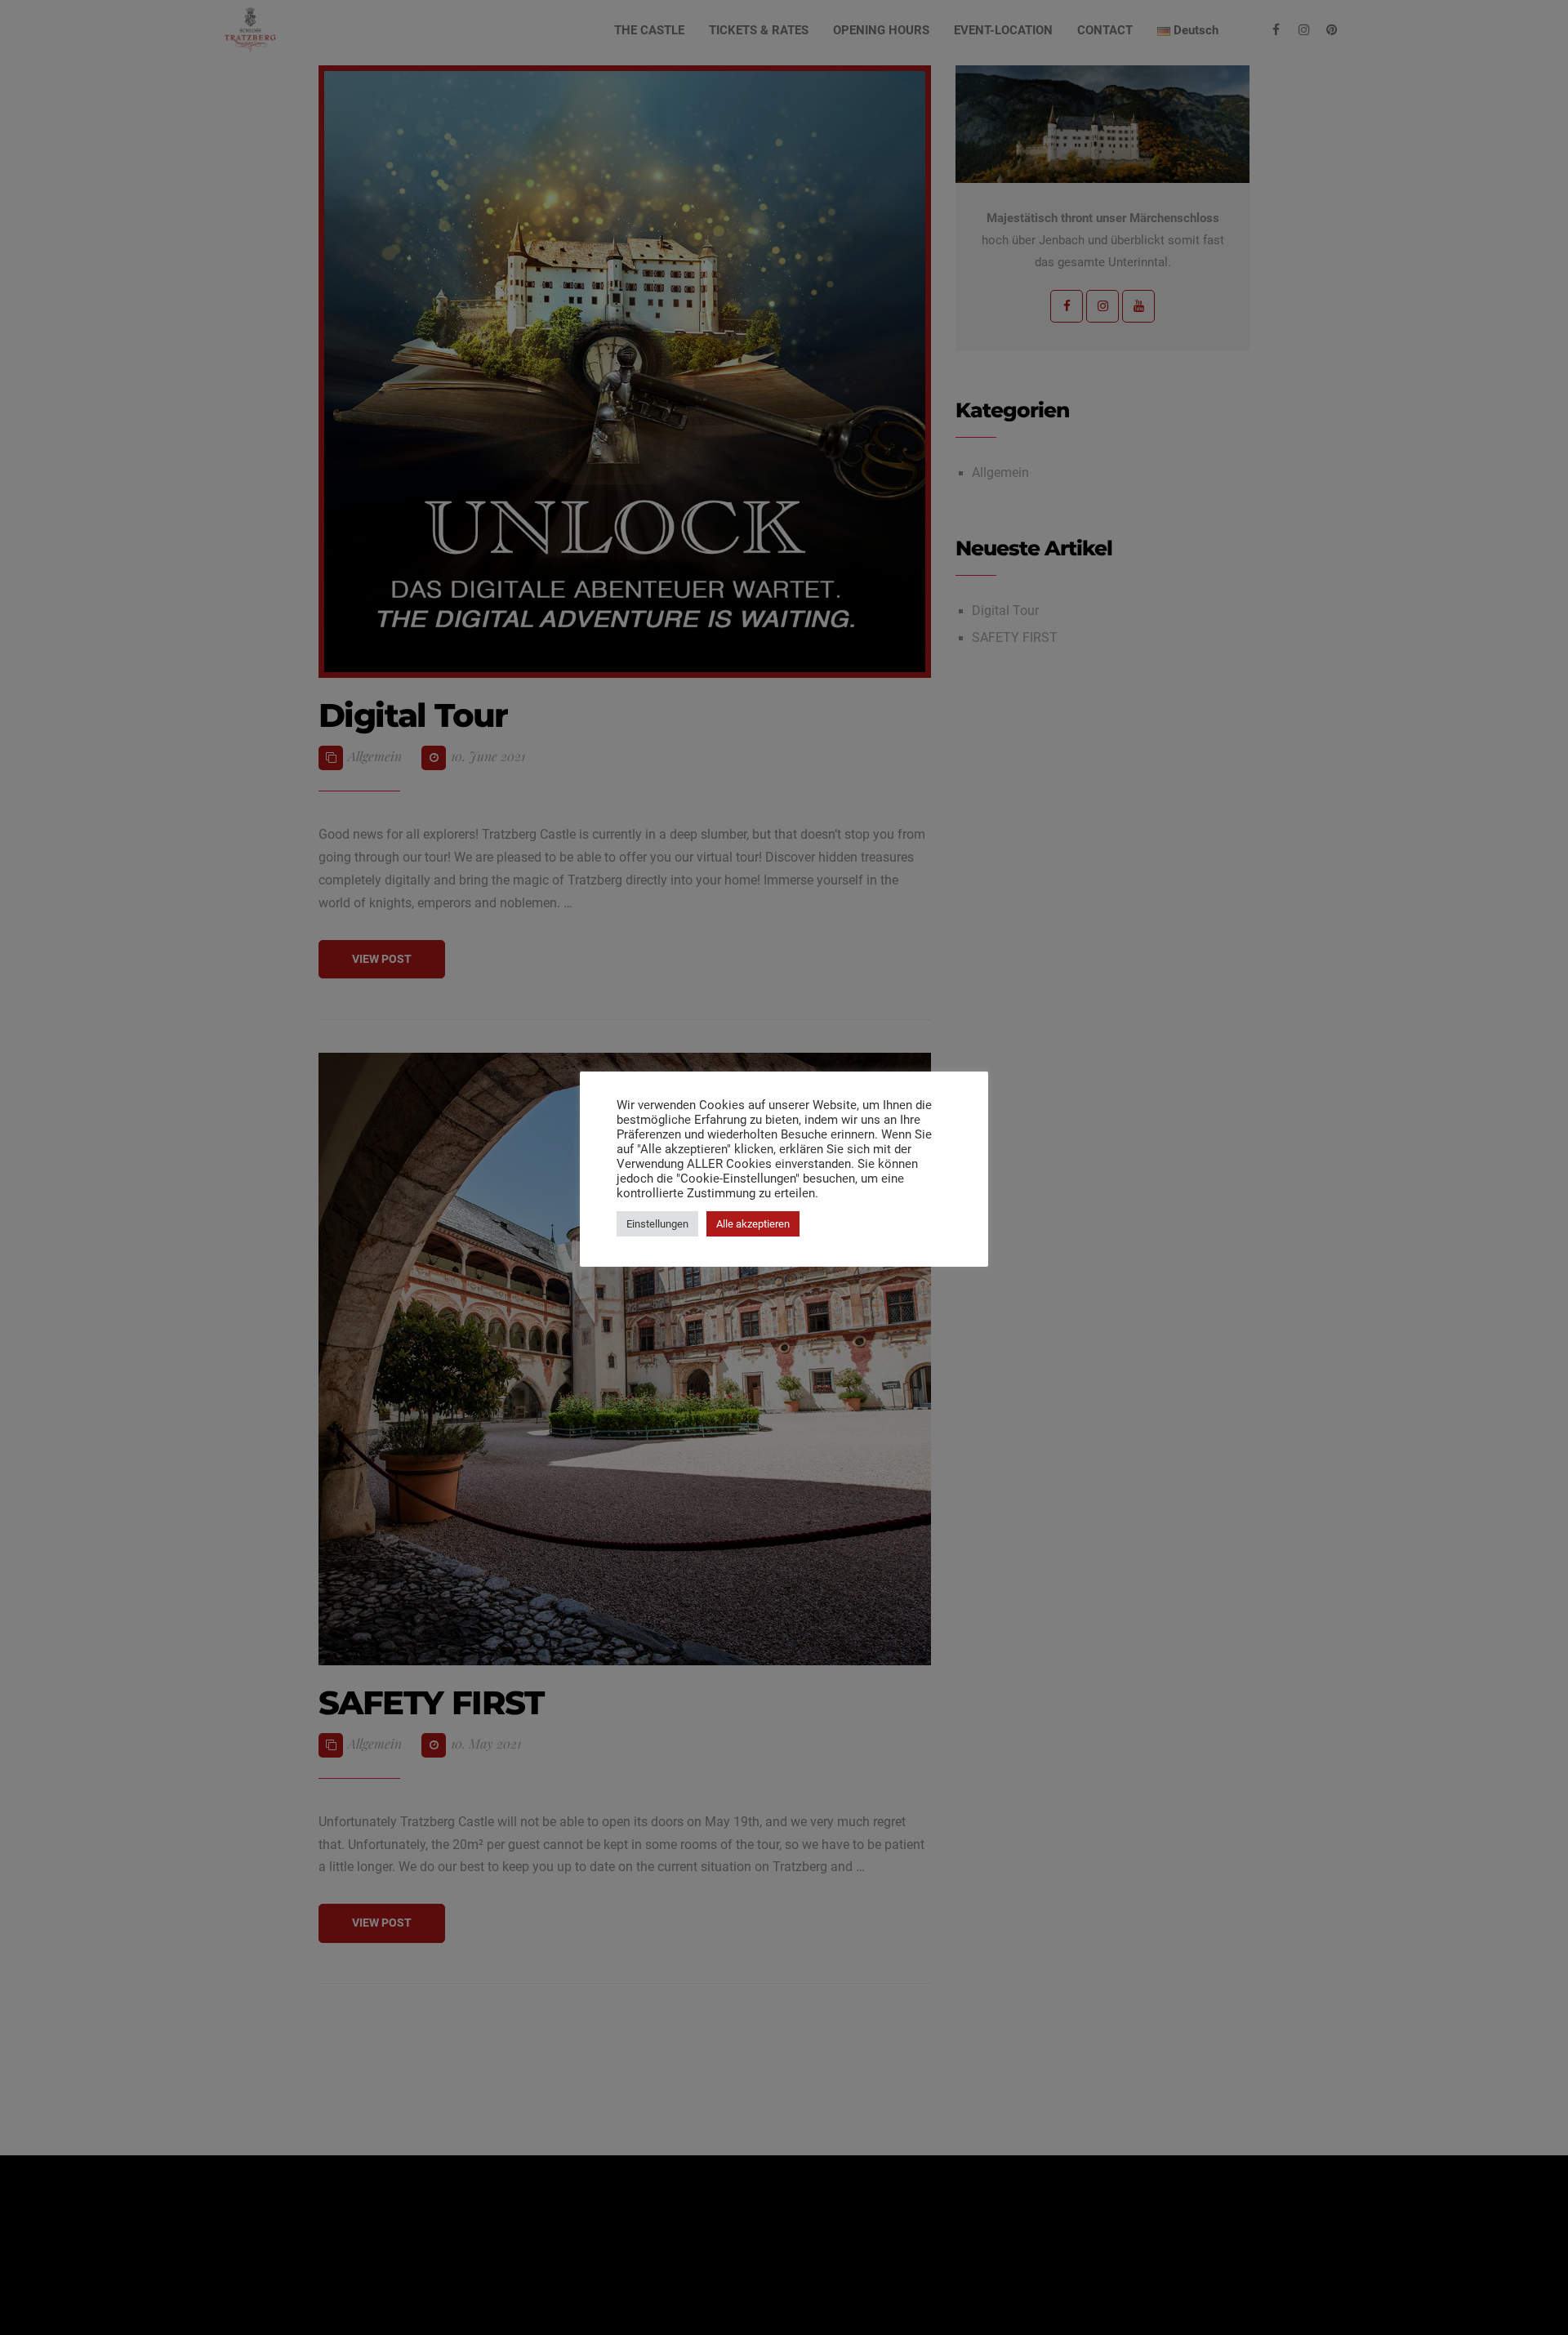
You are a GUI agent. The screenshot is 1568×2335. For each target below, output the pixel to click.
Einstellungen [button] (657, 1224)
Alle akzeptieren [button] (753, 1224)
